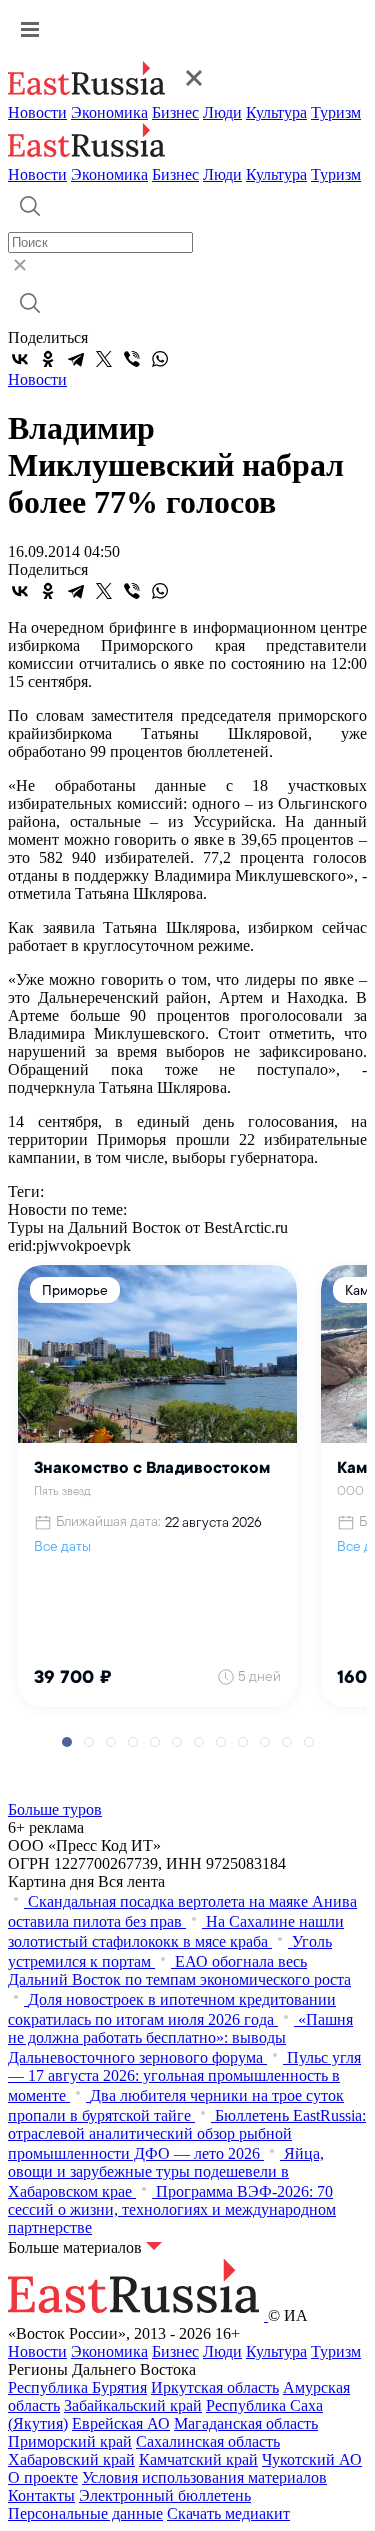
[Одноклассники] (48, 359)
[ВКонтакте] (20, 359)
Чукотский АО (312, 2459)
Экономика (109, 112)
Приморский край (70, 2441)
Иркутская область (215, 2387)
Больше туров (55, 1809)
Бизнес (175, 112)
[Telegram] (76, 359)
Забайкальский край (133, 2405)
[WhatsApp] (160, 359)
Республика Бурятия (77, 2387)
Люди (222, 112)
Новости (37, 112)
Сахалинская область (208, 2441)
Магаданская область (246, 2423)
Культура (276, 112)
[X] (104, 359)
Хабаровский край (71, 2459)
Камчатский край (198, 2459)
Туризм (336, 112)
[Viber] (132, 359)
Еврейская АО (121, 2423)
